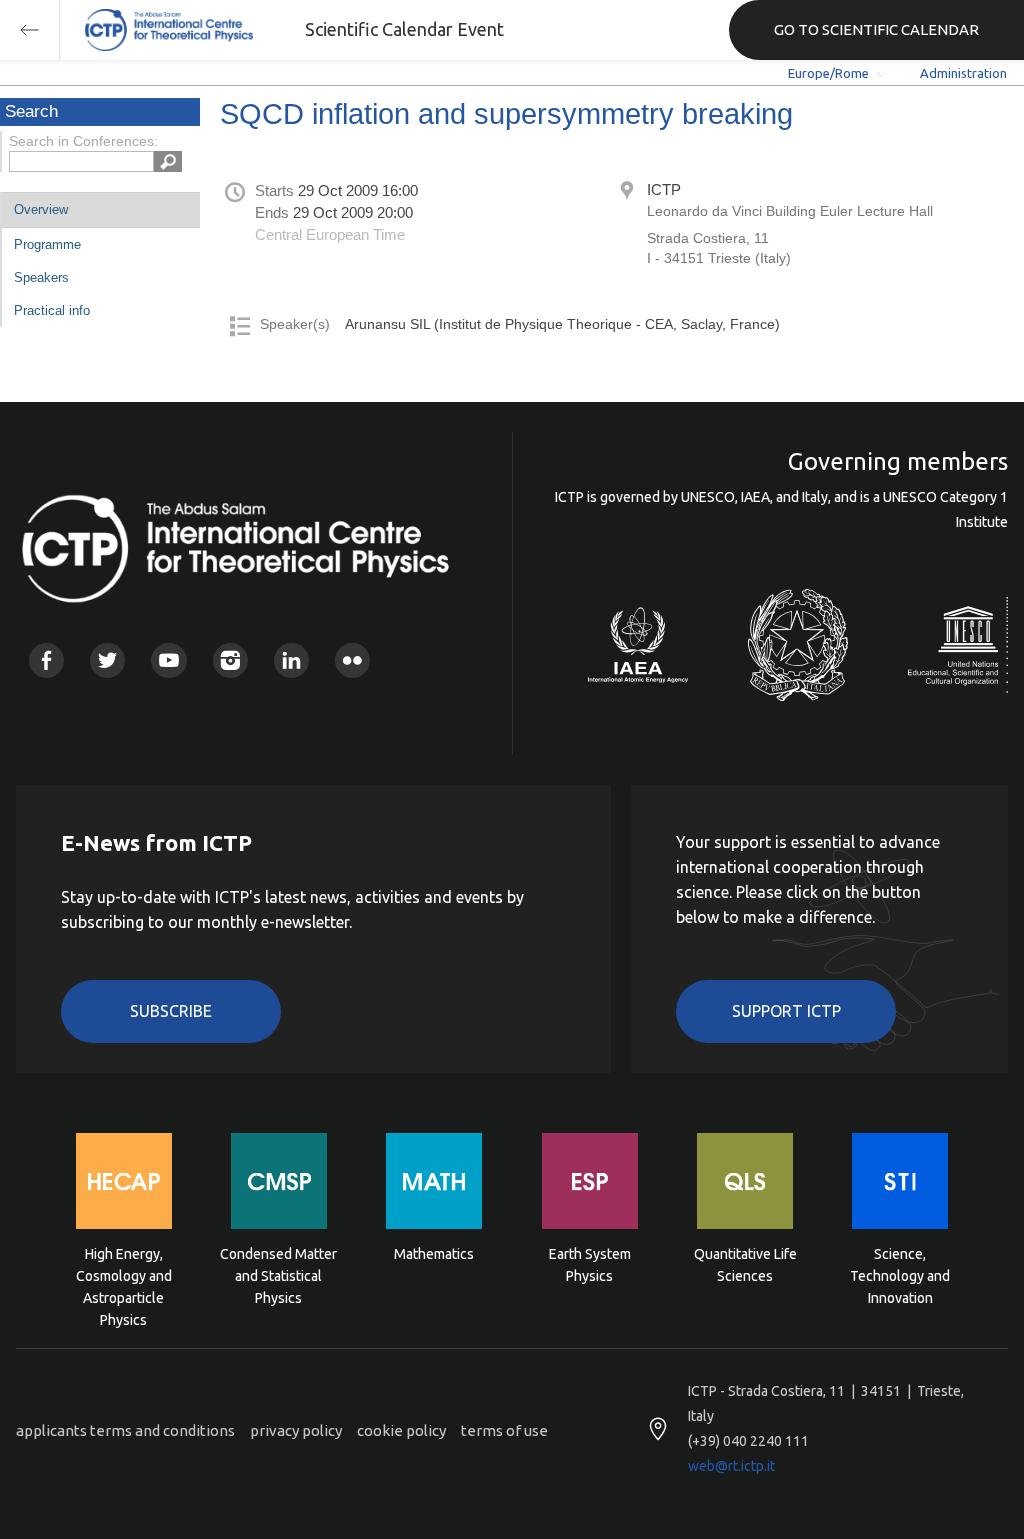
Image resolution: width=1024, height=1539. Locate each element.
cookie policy (401, 1430)
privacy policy (296, 1430)
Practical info (52, 310)
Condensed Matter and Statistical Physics (278, 1274)
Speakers (41, 277)
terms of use (504, 1430)
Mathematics (434, 1254)
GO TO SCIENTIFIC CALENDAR (876, 29)
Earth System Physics (590, 1265)
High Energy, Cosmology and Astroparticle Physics (124, 1274)
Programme (47, 244)
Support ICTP (786, 1011)
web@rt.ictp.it (731, 1466)
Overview (41, 209)
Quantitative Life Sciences (745, 1265)
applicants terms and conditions (125, 1430)
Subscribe (171, 1011)
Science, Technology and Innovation (900, 1274)
